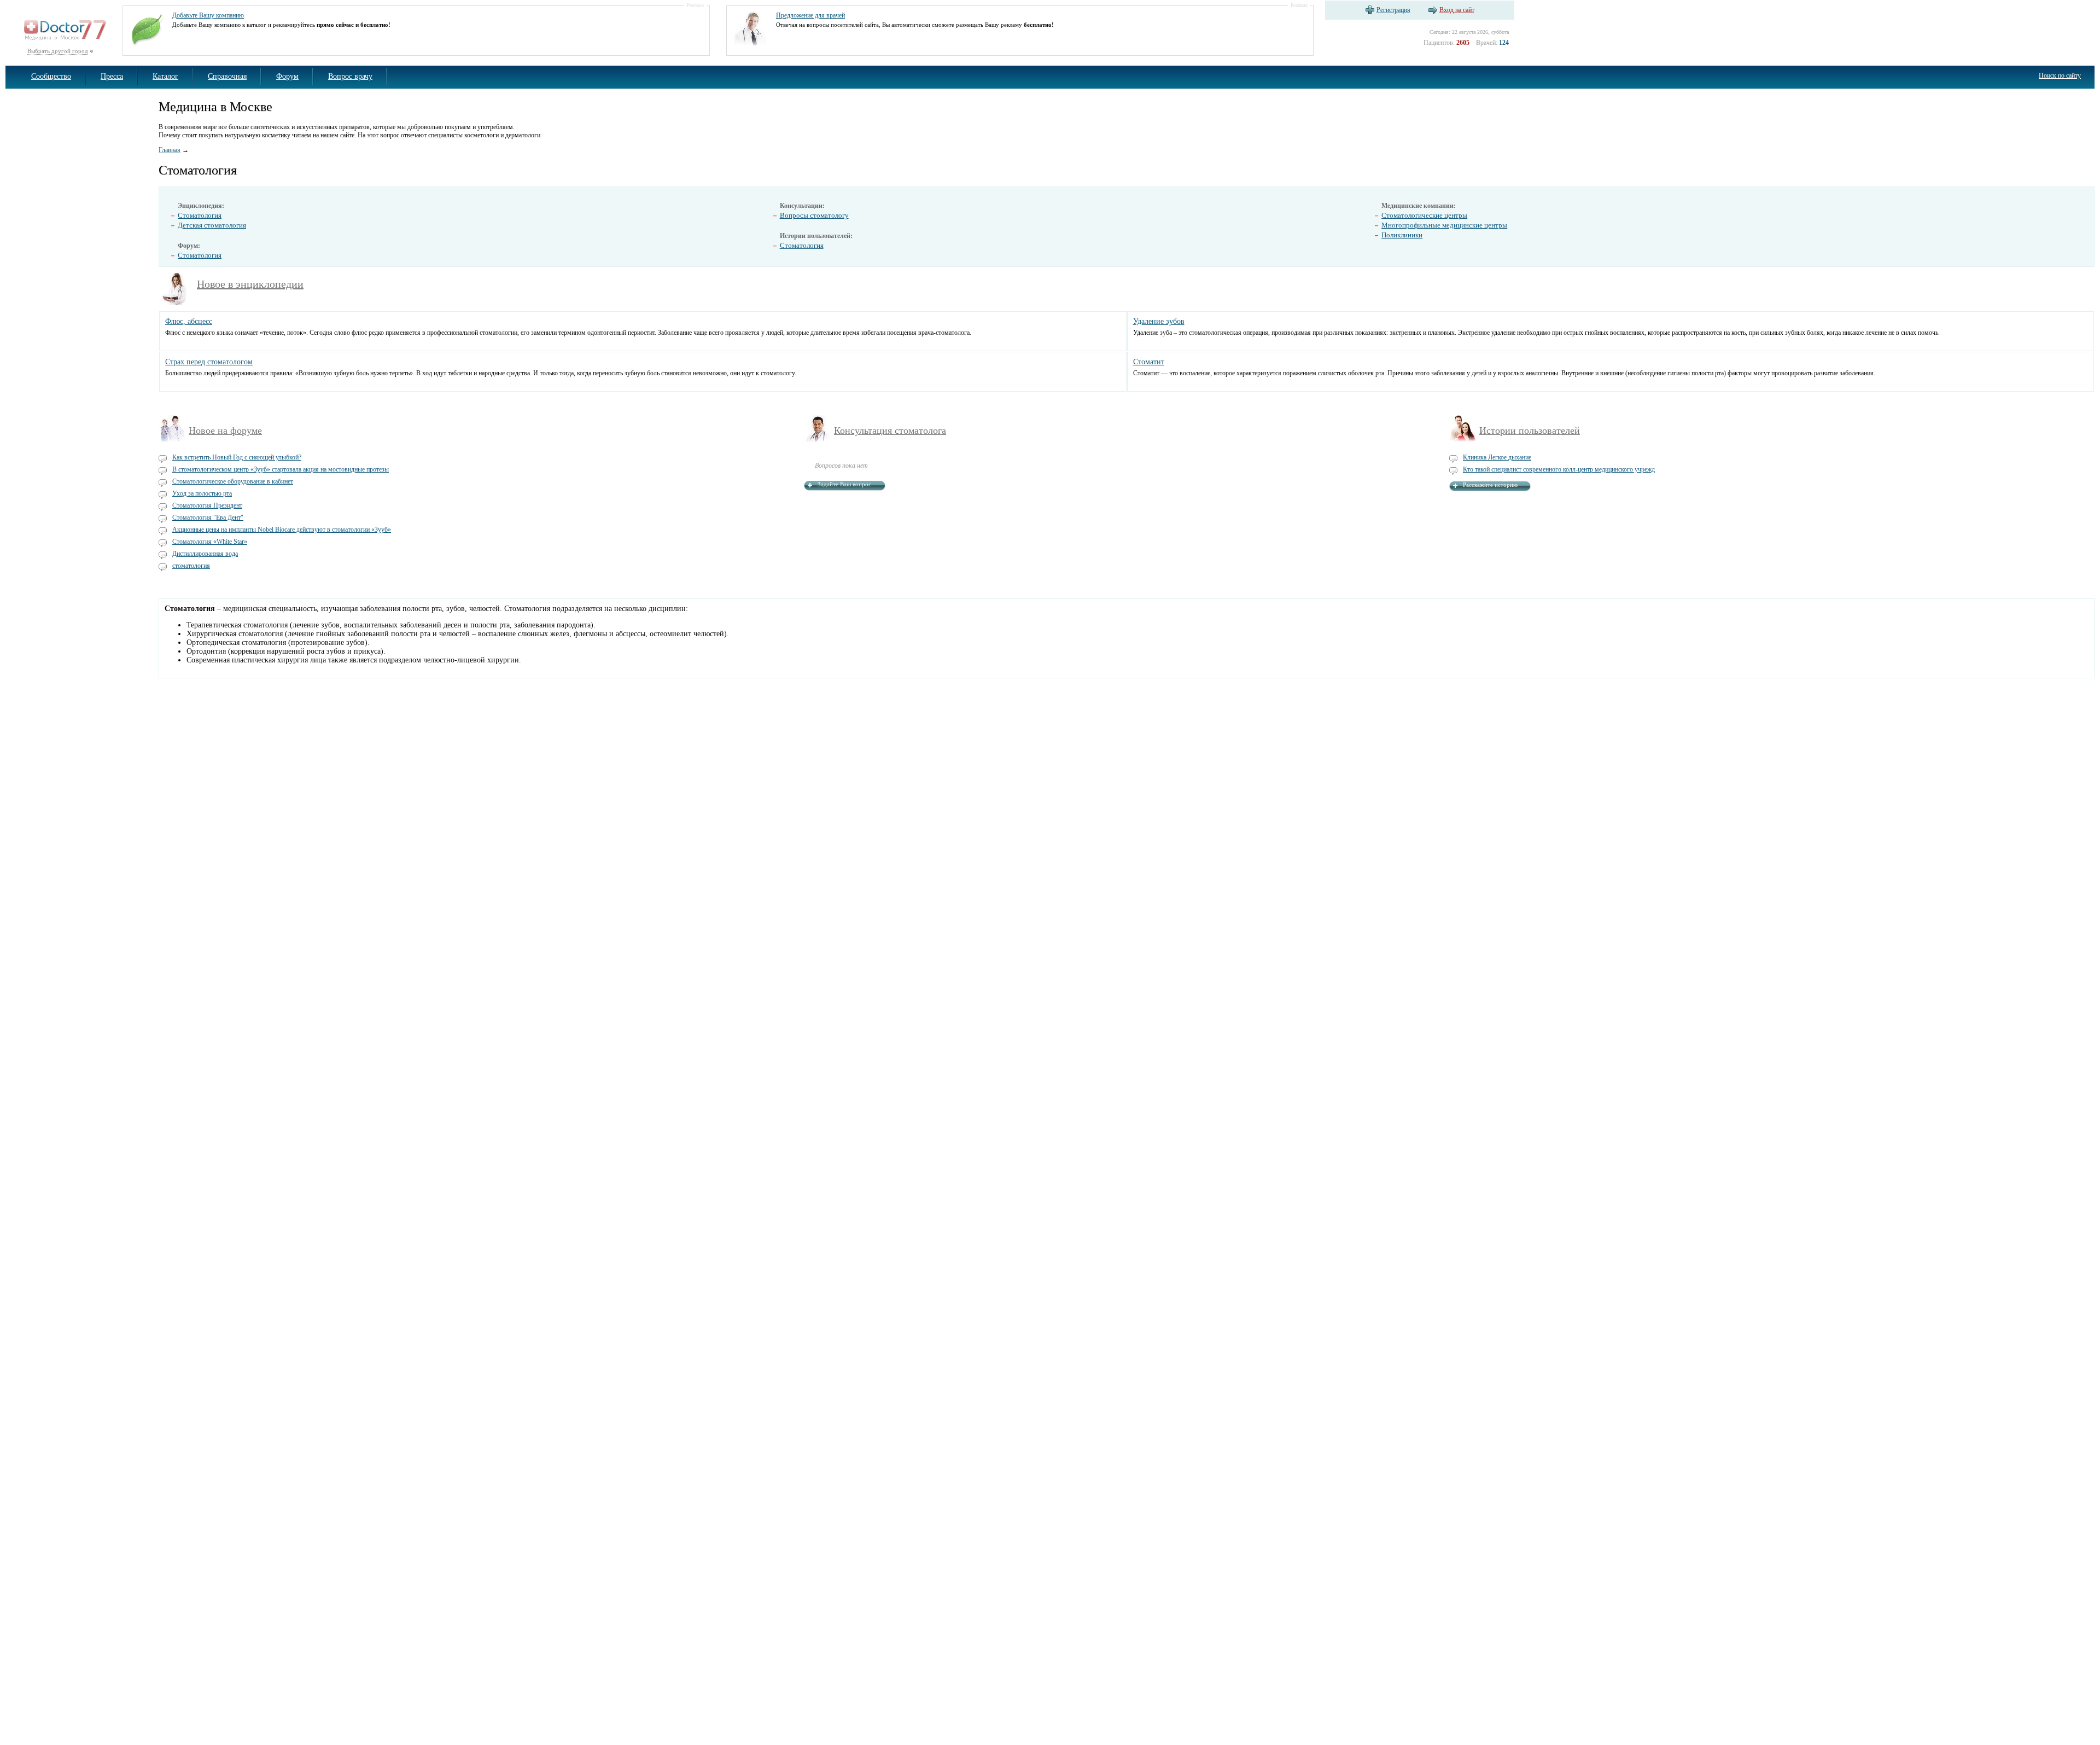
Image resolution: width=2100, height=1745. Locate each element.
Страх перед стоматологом (209, 362)
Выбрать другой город (58, 51)
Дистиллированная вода (205, 554)
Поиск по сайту (2060, 75)
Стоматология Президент (207, 505)
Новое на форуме (225, 431)
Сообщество (51, 76)
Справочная (227, 76)
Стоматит (1149, 362)
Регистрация (1393, 10)
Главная (170, 150)
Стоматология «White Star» (210, 542)
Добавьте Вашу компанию (208, 15)
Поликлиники (1402, 235)
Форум (287, 76)
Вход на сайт (1457, 10)
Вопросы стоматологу (814, 215)
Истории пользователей (1530, 431)
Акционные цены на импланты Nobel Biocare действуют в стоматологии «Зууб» (282, 530)
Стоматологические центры (1424, 215)
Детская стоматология (212, 225)
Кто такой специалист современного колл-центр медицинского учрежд (1559, 469)
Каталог (165, 76)
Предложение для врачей (810, 15)
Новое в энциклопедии (250, 284)
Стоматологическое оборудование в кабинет (233, 481)
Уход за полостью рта (202, 493)
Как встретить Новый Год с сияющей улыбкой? (237, 457)
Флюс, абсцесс (189, 321)
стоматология (191, 566)
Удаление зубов (1159, 321)
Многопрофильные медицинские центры (1444, 225)
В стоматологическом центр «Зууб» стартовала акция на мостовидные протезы (281, 469)
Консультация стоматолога (890, 431)
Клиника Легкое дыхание (1497, 457)
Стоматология (200, 215)
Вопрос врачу (350, 76)
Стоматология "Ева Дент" (208, 517)
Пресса (112, 76)
